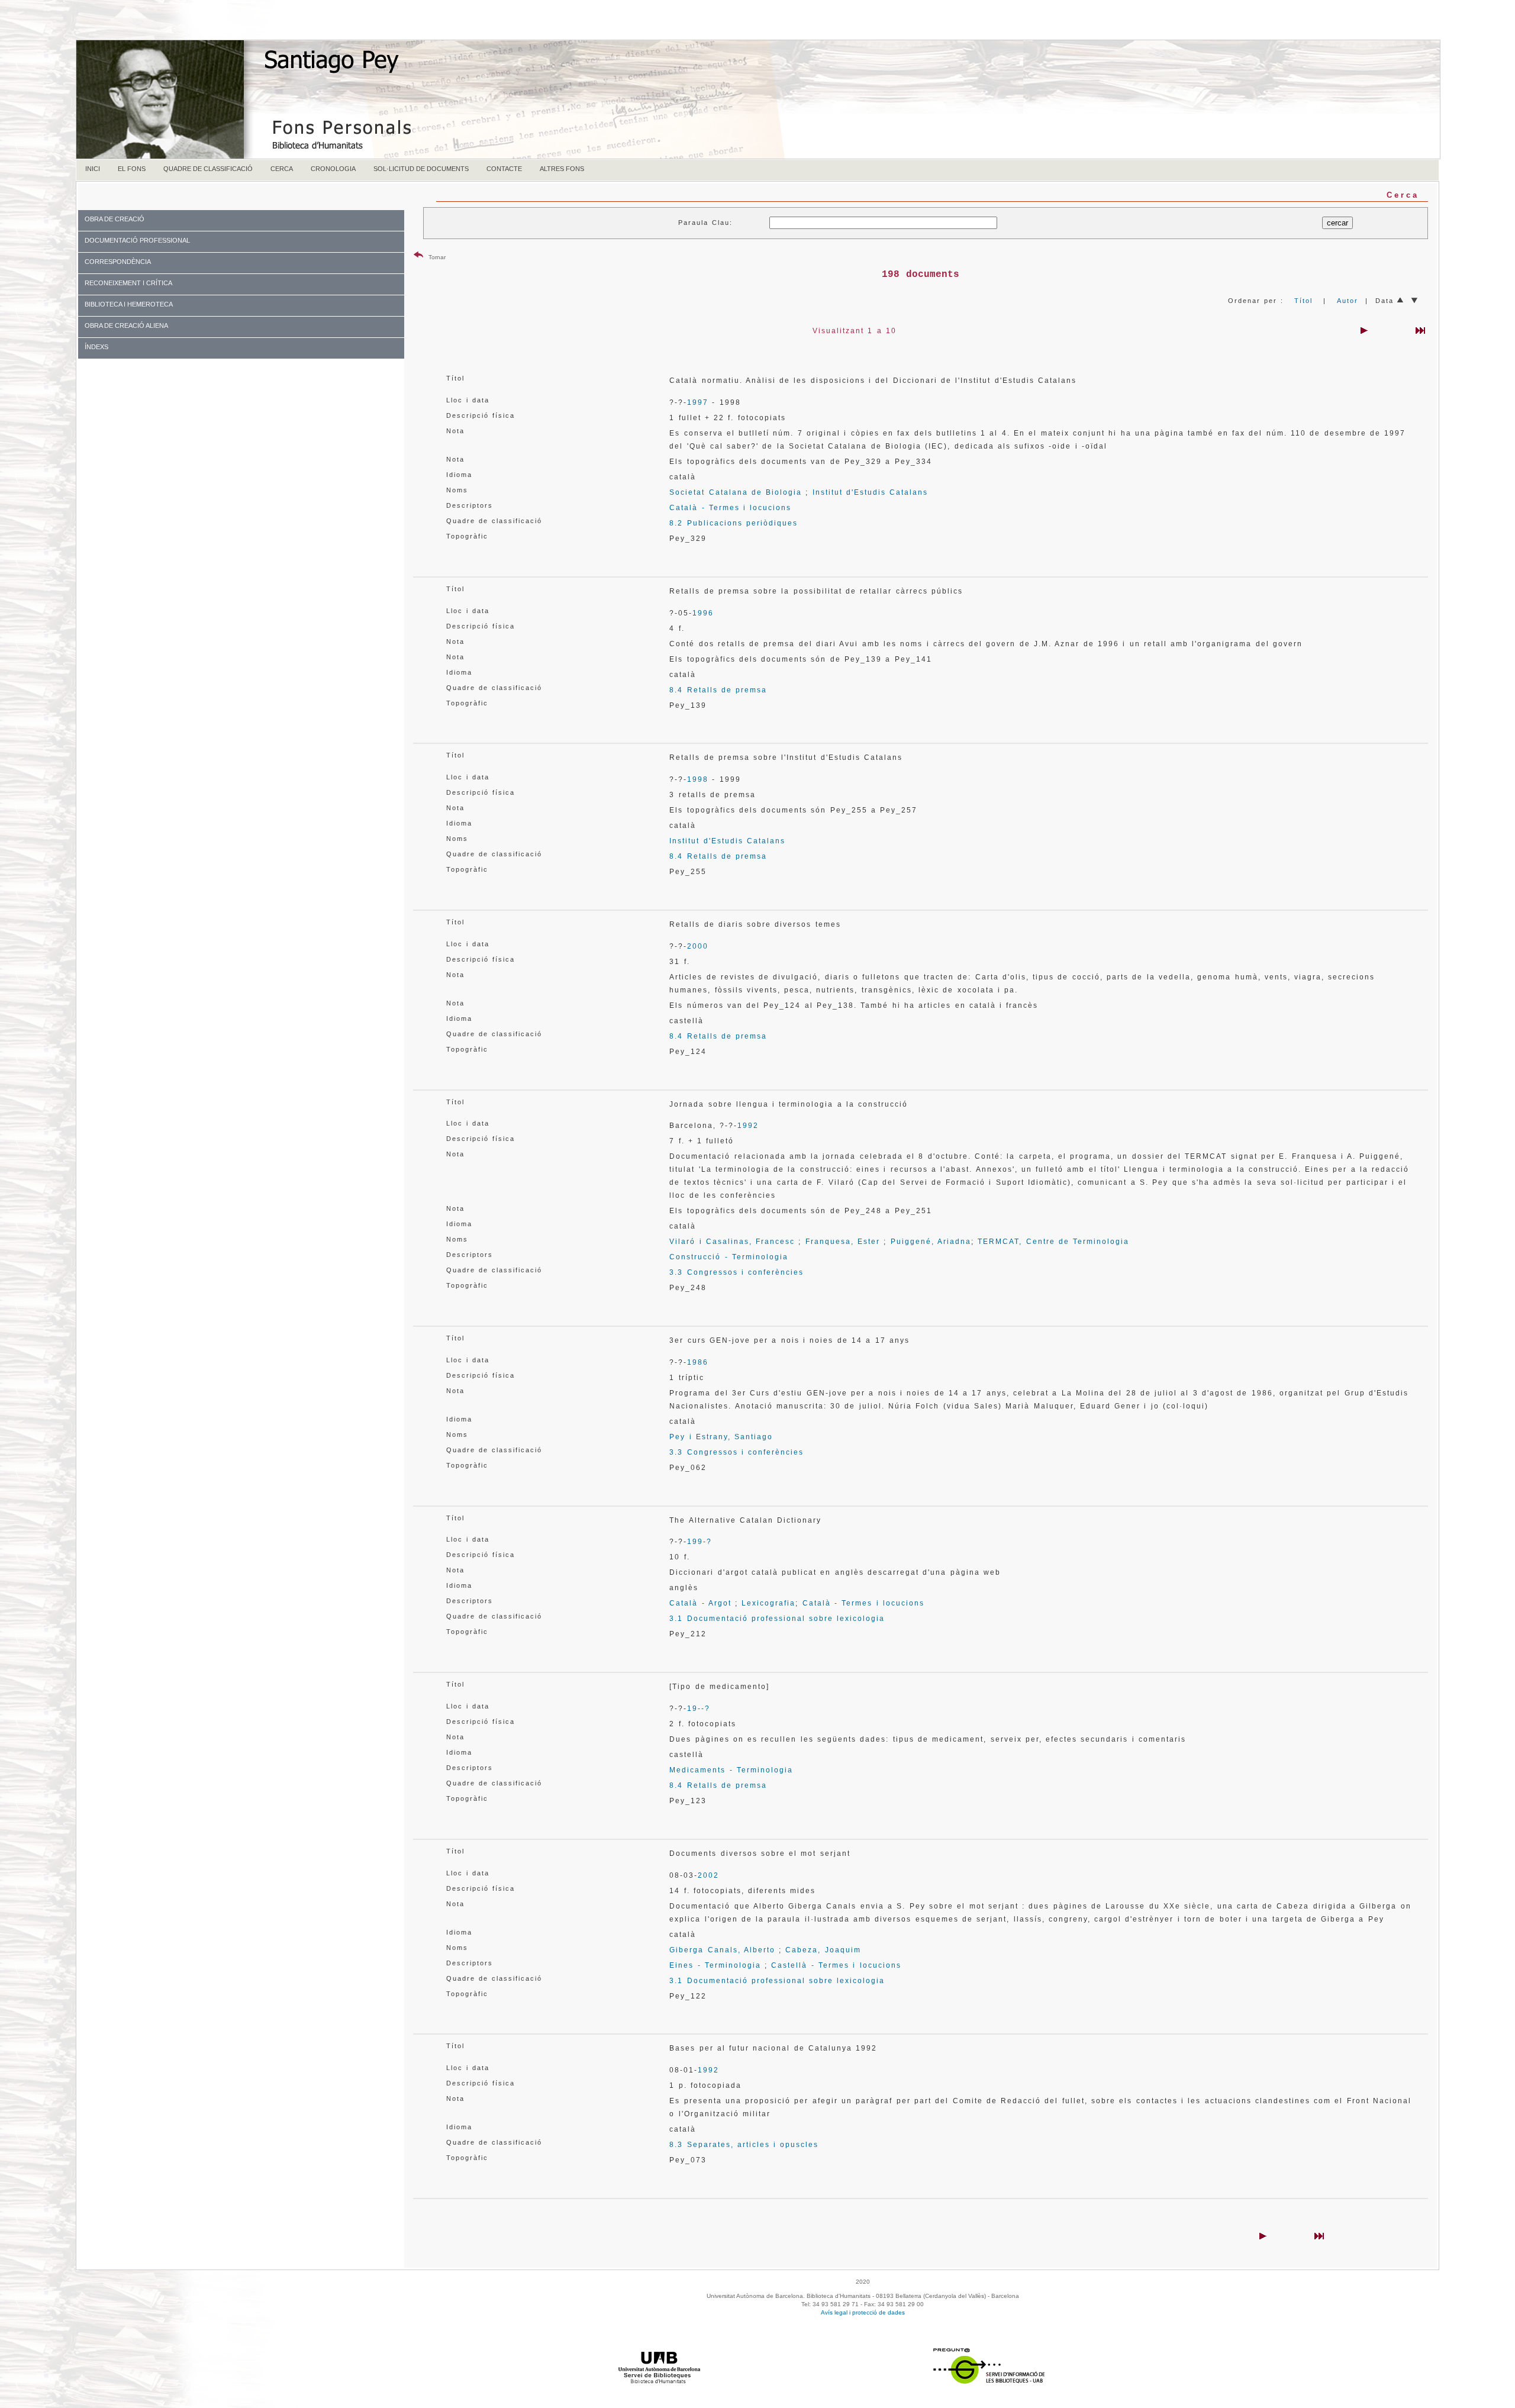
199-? (700, 1542)
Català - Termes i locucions (730, 508)
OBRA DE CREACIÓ (115, 219)
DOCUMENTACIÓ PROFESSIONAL (137, 240)
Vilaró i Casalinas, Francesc (732, 1242)
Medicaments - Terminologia (731, 1770)
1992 (748, 1126)
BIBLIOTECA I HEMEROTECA (129, 304)
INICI (93, 169)
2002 (708, 1875)
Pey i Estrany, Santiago (721, 1437)
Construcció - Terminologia (729, 1257)
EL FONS (132, 169)
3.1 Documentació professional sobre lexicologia (777, 1619)
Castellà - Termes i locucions (836, 1965)
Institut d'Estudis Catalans (871, 492)
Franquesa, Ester (843, 1242)
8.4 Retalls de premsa (718, 690)
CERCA (282, 169)
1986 (698, 1362)
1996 (703, 613)
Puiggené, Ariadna (931, 1242)
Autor (1348, 301)
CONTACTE (504, 169)
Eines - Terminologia (715, 1965)
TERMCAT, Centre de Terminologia (1053, 1242)
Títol (1303, 301)
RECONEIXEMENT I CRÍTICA (128, 283)
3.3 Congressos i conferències (736, 1272)
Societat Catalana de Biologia (736, 492)
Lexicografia (768, 1603)
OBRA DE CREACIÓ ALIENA (126, 325)
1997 (698, 402)
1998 (698, 779)
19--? (699, 1709)
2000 (698, 946)
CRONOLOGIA (333, 169)
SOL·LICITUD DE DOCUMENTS (421, 169)
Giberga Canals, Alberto (722, 1950)
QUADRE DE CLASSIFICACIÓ (208, 169)
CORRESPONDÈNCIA (118, 262)
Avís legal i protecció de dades (863, 2312)
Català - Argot (700, 1603)
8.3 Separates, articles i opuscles (744, 2145)
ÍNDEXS (96, 347)
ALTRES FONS (562, 169)
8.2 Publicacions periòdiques (734, 523)
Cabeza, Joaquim (823, 1950)
